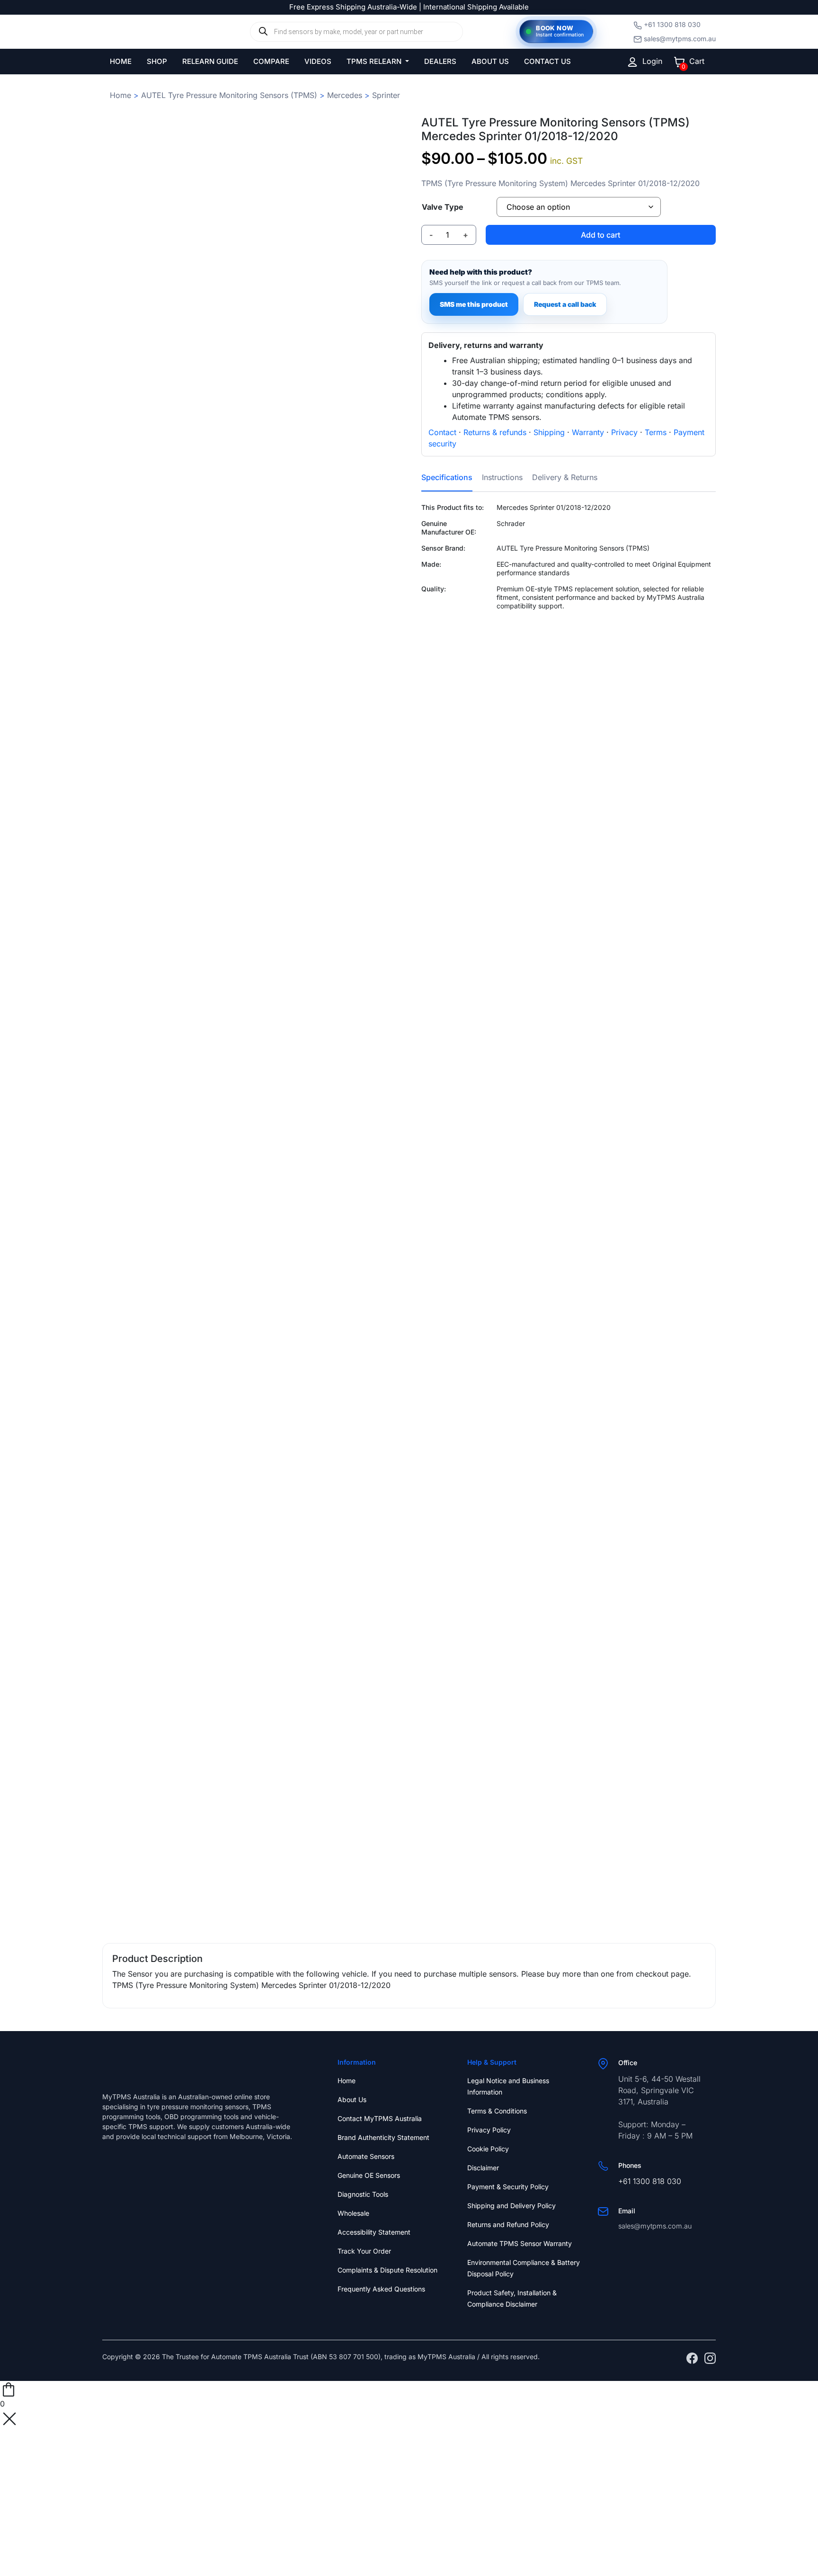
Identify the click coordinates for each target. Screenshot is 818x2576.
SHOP (157, 61)
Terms (656, 432)
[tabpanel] (569, 596)
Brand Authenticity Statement (383, 2137)
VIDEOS (318, 61)
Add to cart (600, 235)
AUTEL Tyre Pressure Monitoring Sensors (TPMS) (229, 95)
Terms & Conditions (497, 2111)
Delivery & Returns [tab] (565, 477)
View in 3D (249, 1902)
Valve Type (443, 207)
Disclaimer (483, 2168)
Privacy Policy (489, 2130)
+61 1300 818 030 (672, 24)
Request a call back (565, 304)
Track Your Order (364, 2251)
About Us (352, 2099)
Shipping (549, 432)
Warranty (588, 432)
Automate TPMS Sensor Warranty (520, 2243)
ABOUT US (490, 61)
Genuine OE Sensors (369, 2175)
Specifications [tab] (447, 477)
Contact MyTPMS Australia (380, 2118)
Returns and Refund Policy (508, 2224)
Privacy (624, 432)
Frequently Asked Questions (381, 2289)
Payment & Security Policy (508, 2187)
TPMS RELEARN (375, 61)
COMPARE (271, 61)
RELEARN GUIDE (210, 61)
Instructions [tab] (502, 477)
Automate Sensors (366, 2156)
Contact (442, 432)
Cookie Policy (488, 2149)
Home (120, 95)
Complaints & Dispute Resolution (387, 2270)
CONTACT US (547, 61)
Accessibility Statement (374, 2232)
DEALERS (440, 61)
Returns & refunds (495, 432)
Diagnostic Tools (363, 2194)
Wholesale (353, 2213)
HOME (121, 61)
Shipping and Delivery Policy (511, 2206)
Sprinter (386, 95)
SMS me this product (474, 304)
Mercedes (345, 95)
